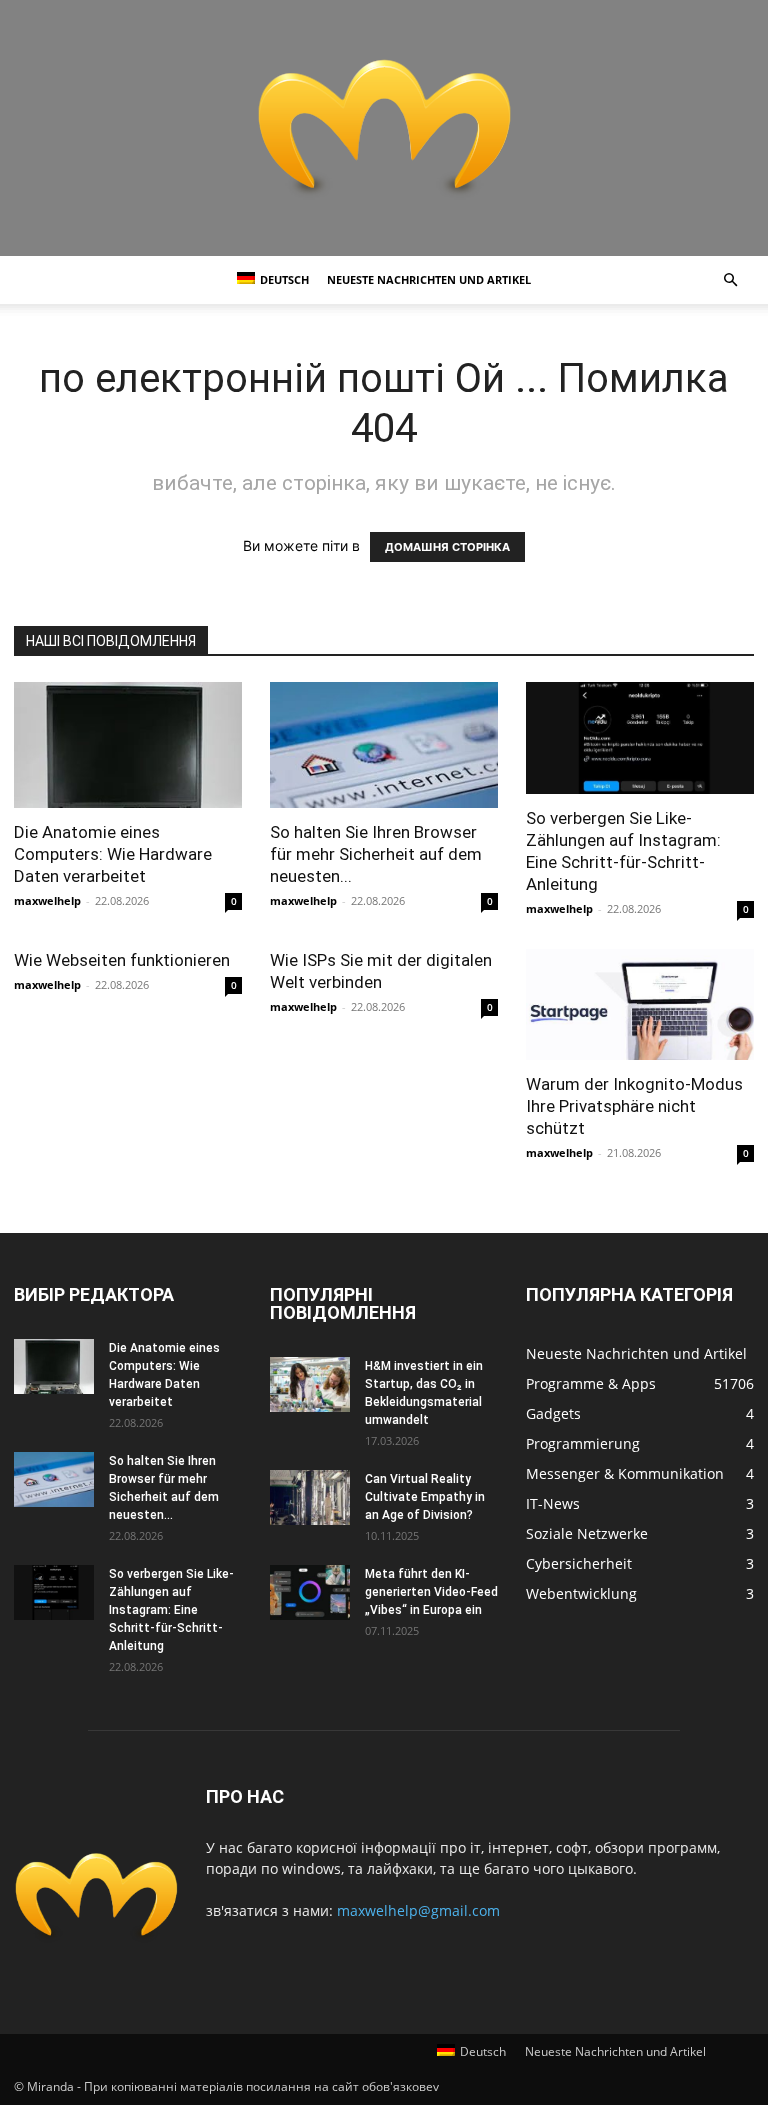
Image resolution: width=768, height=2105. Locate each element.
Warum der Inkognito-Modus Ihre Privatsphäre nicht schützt (634, 1106)
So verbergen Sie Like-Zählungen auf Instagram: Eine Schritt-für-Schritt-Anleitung (171, 1610)
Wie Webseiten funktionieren (122, 960)
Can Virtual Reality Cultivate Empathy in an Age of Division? (425, 1497)
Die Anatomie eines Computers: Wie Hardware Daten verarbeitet (113, 854)
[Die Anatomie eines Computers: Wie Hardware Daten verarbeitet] (128, 745)
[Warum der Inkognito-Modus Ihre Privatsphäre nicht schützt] (640, 1005)
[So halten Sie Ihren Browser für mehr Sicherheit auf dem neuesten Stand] (384, 745)
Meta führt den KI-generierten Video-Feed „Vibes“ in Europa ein (431, 1592)
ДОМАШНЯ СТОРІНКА (447, 547)
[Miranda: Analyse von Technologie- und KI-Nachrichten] (384, 128)
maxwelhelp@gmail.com (418, 1910)
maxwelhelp (47, 900)
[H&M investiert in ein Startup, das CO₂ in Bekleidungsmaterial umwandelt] (310, 1384)
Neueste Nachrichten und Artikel (429, 279)
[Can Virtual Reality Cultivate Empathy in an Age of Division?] (310, 1497)
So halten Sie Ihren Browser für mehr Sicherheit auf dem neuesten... (376, 854)
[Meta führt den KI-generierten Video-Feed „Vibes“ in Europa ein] (310, 1592)
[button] (730, 280)
